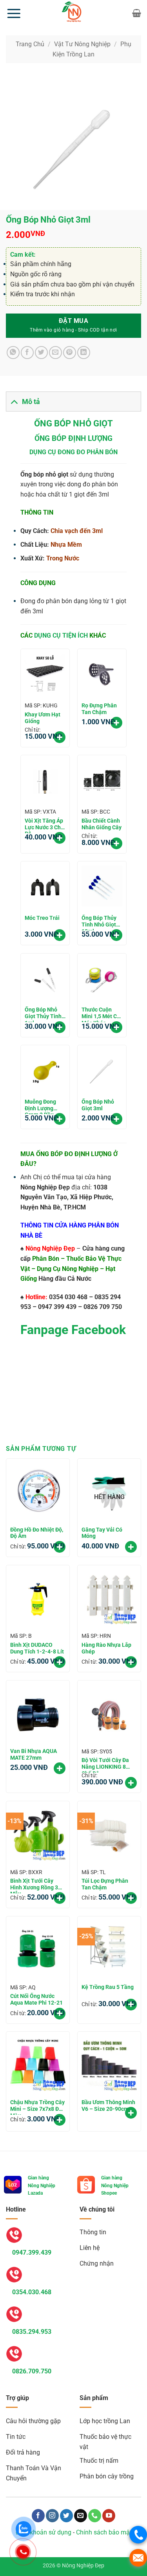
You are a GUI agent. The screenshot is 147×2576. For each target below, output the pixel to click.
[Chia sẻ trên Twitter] (41, 353)
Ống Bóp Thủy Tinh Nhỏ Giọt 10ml (99, 923)
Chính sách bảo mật (104, 2532)
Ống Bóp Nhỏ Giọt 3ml (98, 1105)
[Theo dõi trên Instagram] (52, 2516)
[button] (14, 13)
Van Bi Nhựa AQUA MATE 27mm (34, 1754)
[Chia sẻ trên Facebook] (27, 353)
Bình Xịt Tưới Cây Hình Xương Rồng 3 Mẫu (34, 1885)
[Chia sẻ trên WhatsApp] (13, 353)
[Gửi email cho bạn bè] (55, 353)
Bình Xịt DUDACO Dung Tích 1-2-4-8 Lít (37, 1648)
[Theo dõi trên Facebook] (38, 2516)
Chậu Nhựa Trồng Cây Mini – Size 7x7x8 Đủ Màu (37, 2107)
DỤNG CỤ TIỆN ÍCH (61, 635)
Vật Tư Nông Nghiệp (82, 44)
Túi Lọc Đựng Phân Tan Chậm (105, 1884)
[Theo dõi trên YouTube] (109, 2516)
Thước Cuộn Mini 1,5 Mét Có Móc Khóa (101, 1014)
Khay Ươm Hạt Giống (43, 718)
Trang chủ (30, 44)
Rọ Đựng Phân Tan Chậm (99, 709)
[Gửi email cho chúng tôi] (81, 2516)
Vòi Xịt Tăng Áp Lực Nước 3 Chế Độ (44, 825)
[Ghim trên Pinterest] (70, 353)
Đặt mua (73, 321)
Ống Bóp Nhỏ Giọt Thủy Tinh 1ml (43, 1014)
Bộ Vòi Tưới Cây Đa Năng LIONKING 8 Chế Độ (105, 1765)
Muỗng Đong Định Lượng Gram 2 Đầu (40, 1106)
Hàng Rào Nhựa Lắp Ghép (106, 1648)
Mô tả (31, 402)
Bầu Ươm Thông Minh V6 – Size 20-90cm (108, 2106)
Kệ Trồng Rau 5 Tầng (108, 1987)
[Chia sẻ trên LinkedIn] (84, 353)
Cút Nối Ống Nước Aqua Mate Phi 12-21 (36, 1999)
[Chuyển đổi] (14, 402)
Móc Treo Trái (42, 918)
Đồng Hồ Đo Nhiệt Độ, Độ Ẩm (37, 1533)
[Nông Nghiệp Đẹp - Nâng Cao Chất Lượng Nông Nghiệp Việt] (74, 13)
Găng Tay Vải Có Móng (102, 1533)
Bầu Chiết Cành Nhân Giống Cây (102, 824)
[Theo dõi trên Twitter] (66, 2516)
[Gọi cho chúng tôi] (95, 2516)
